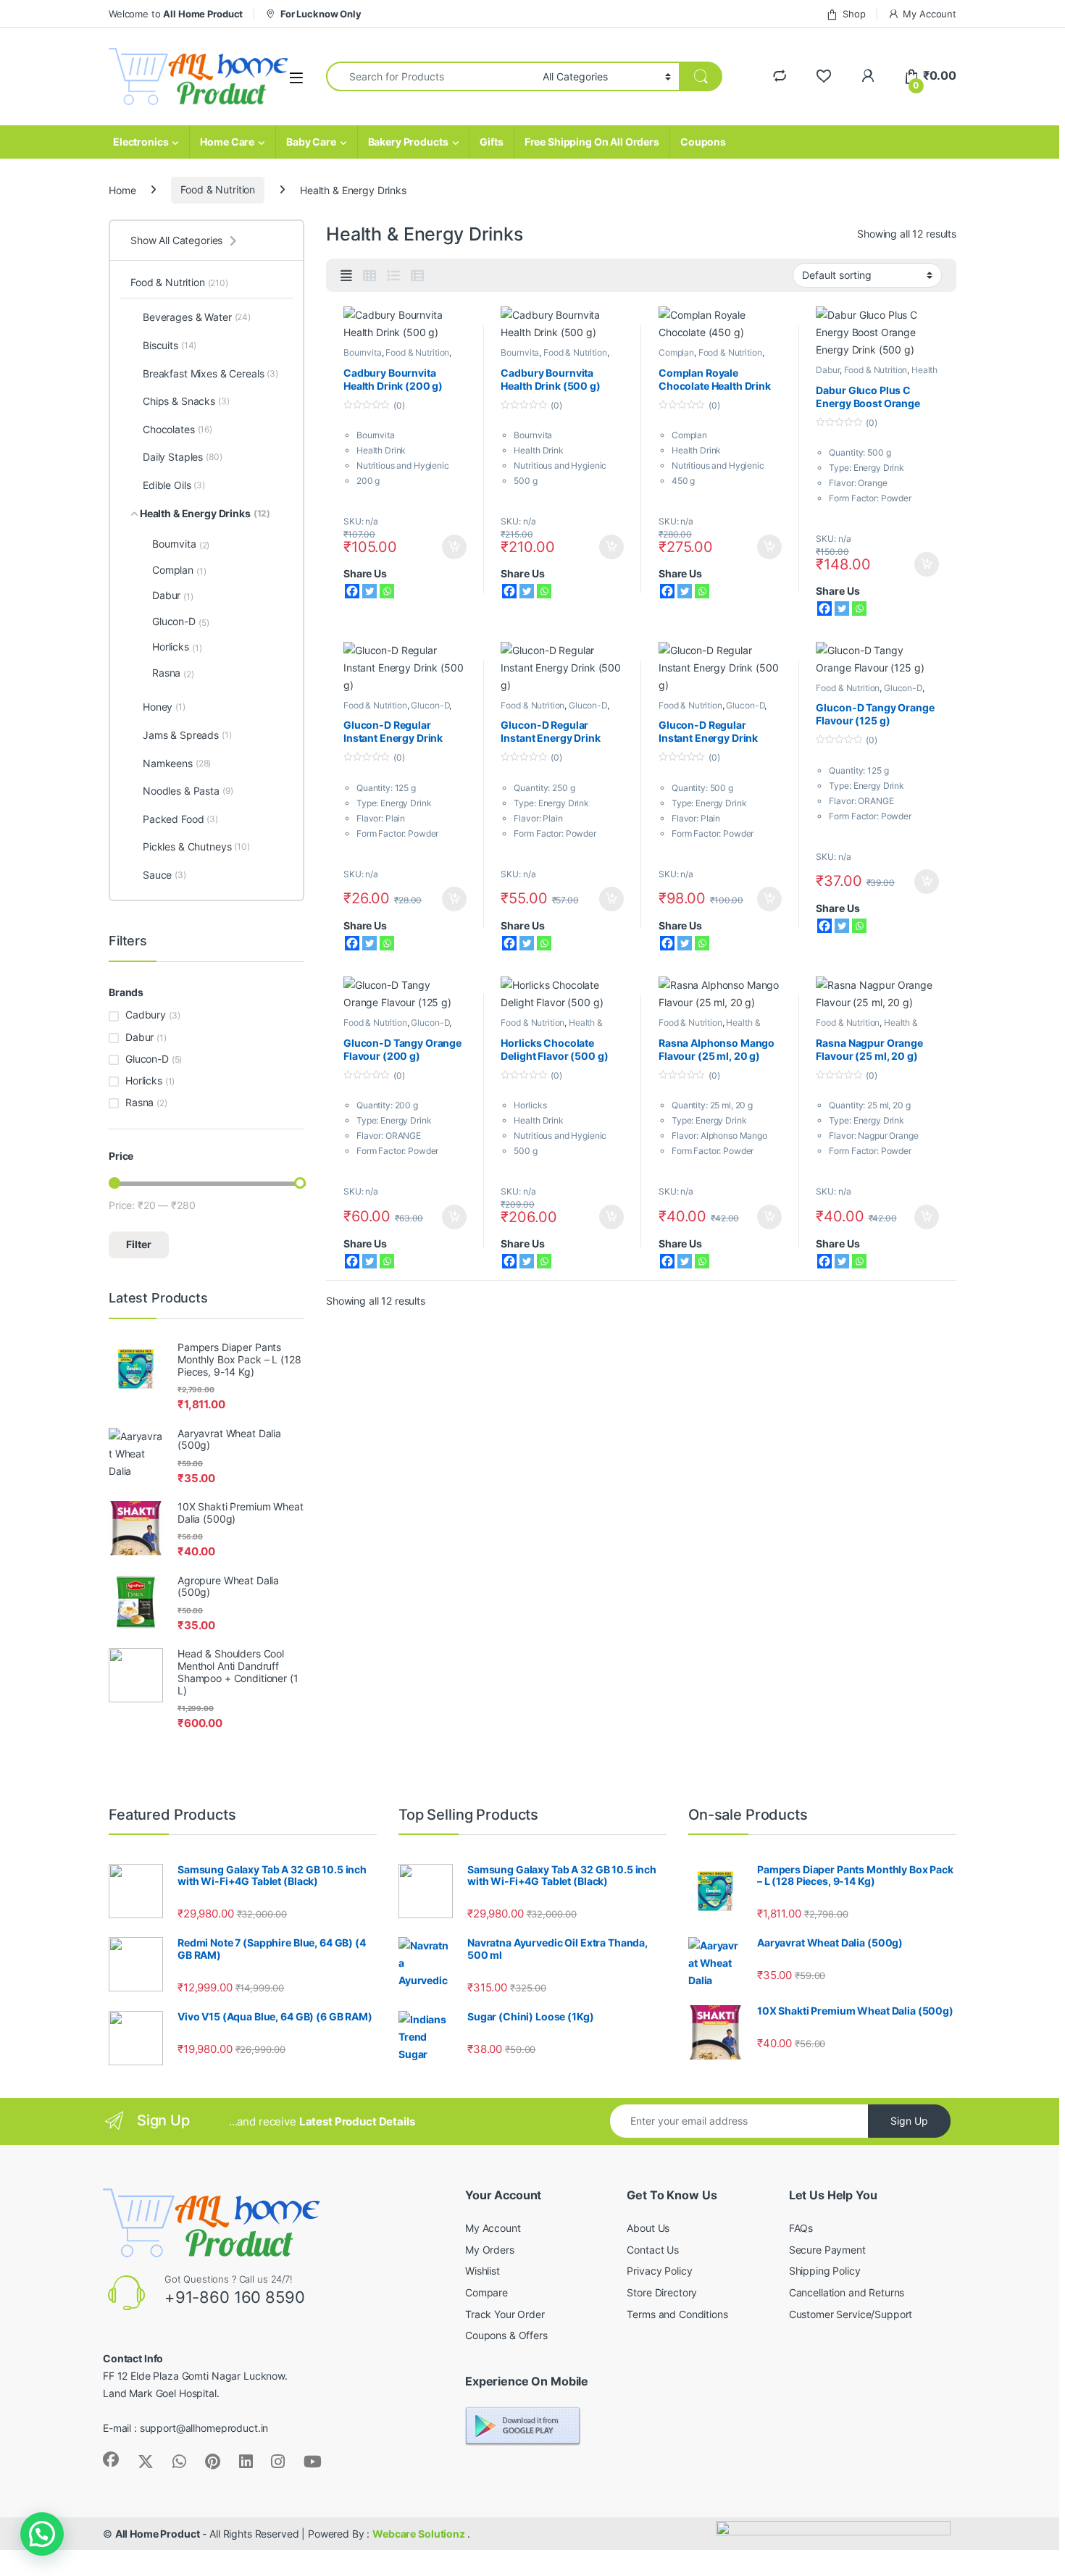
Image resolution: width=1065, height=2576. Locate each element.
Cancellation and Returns (847, 2292)
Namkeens (177, 763)
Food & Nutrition (218, 189)
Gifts (491, 142)
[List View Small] (417, 276)
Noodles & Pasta (188, 791)
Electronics (141, 142)
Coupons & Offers (506, 2335)
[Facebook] (352, 591)
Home (122, 189)
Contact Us (653, 2250)
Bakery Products (408, 142)
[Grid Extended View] (346, 276)
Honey (164, 707)
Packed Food (180, 819)
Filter (139, 1244)
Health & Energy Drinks (877, 375)
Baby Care (311, 142)
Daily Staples (183, 457)
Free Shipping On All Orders (592, 142)
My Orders (490, 2250)
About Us (648, 2228)
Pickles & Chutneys (196, 846)
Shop (854, 14)
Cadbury (146, 1015)
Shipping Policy (825, 2271)
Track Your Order (505, 2314)
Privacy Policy (659, 2271)
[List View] (393, 276)
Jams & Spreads (187, 735)
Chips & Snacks (186, 401)
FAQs (801, 2228)
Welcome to (176, 14)
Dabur (827, 370)
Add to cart (454, 547)
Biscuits (170, 345)
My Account (930, 14)
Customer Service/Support (851, 2314)
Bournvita (363, 352)
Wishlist (483, 2271)
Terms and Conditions (677, 2314)
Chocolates (177, 429)
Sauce (164, 875)
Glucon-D (430, 705)
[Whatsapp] (387, 591)
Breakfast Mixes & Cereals (210, 373)
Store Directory (662, 2292)
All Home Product (158, 2534)
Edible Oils (174, 485)
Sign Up (909, 2121)
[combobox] (430, 76)
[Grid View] (369, 276)
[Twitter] (369, 591)
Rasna (173, 673)
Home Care (227, 142)
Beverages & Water (197, 317)
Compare (486, 2292)
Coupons (703, 142)
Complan (676, 352)
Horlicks (177, 647)
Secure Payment (827, 2250)
